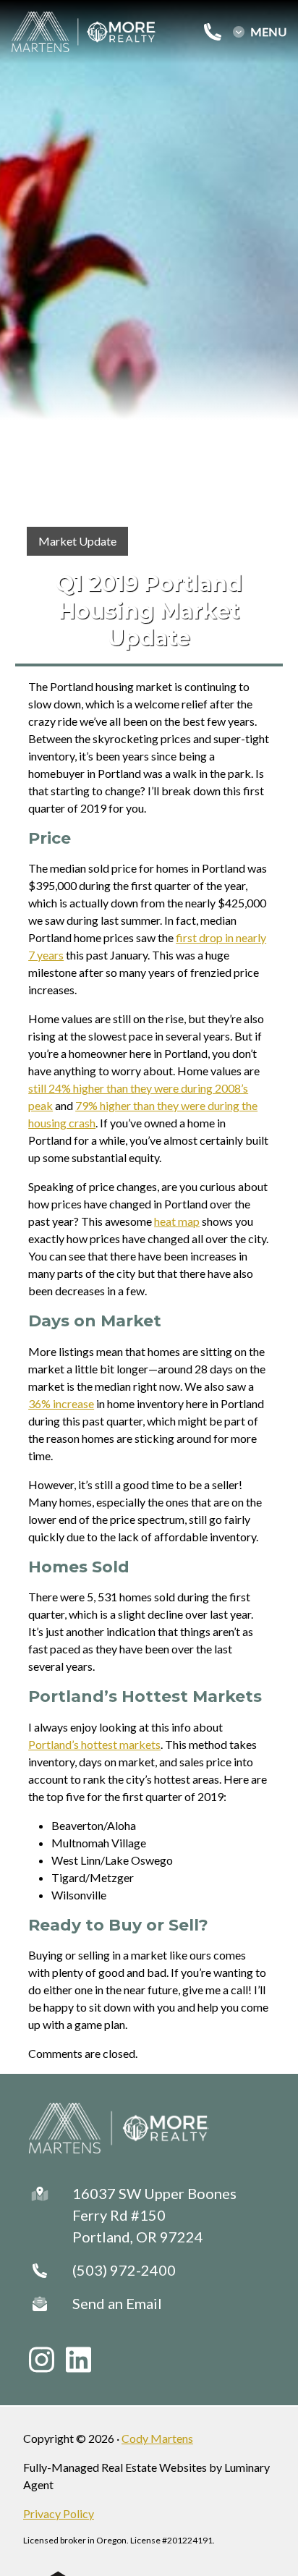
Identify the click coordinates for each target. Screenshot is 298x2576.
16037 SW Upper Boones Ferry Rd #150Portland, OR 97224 (154, 2215)
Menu (268, 32)
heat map (177, 1221)
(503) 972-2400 (124, 2270)
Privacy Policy (59, 2513)
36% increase (61, 1403)
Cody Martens (157, 2438)
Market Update (77, 541)
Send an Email (117, 2303)
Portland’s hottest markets (94, 1744)
